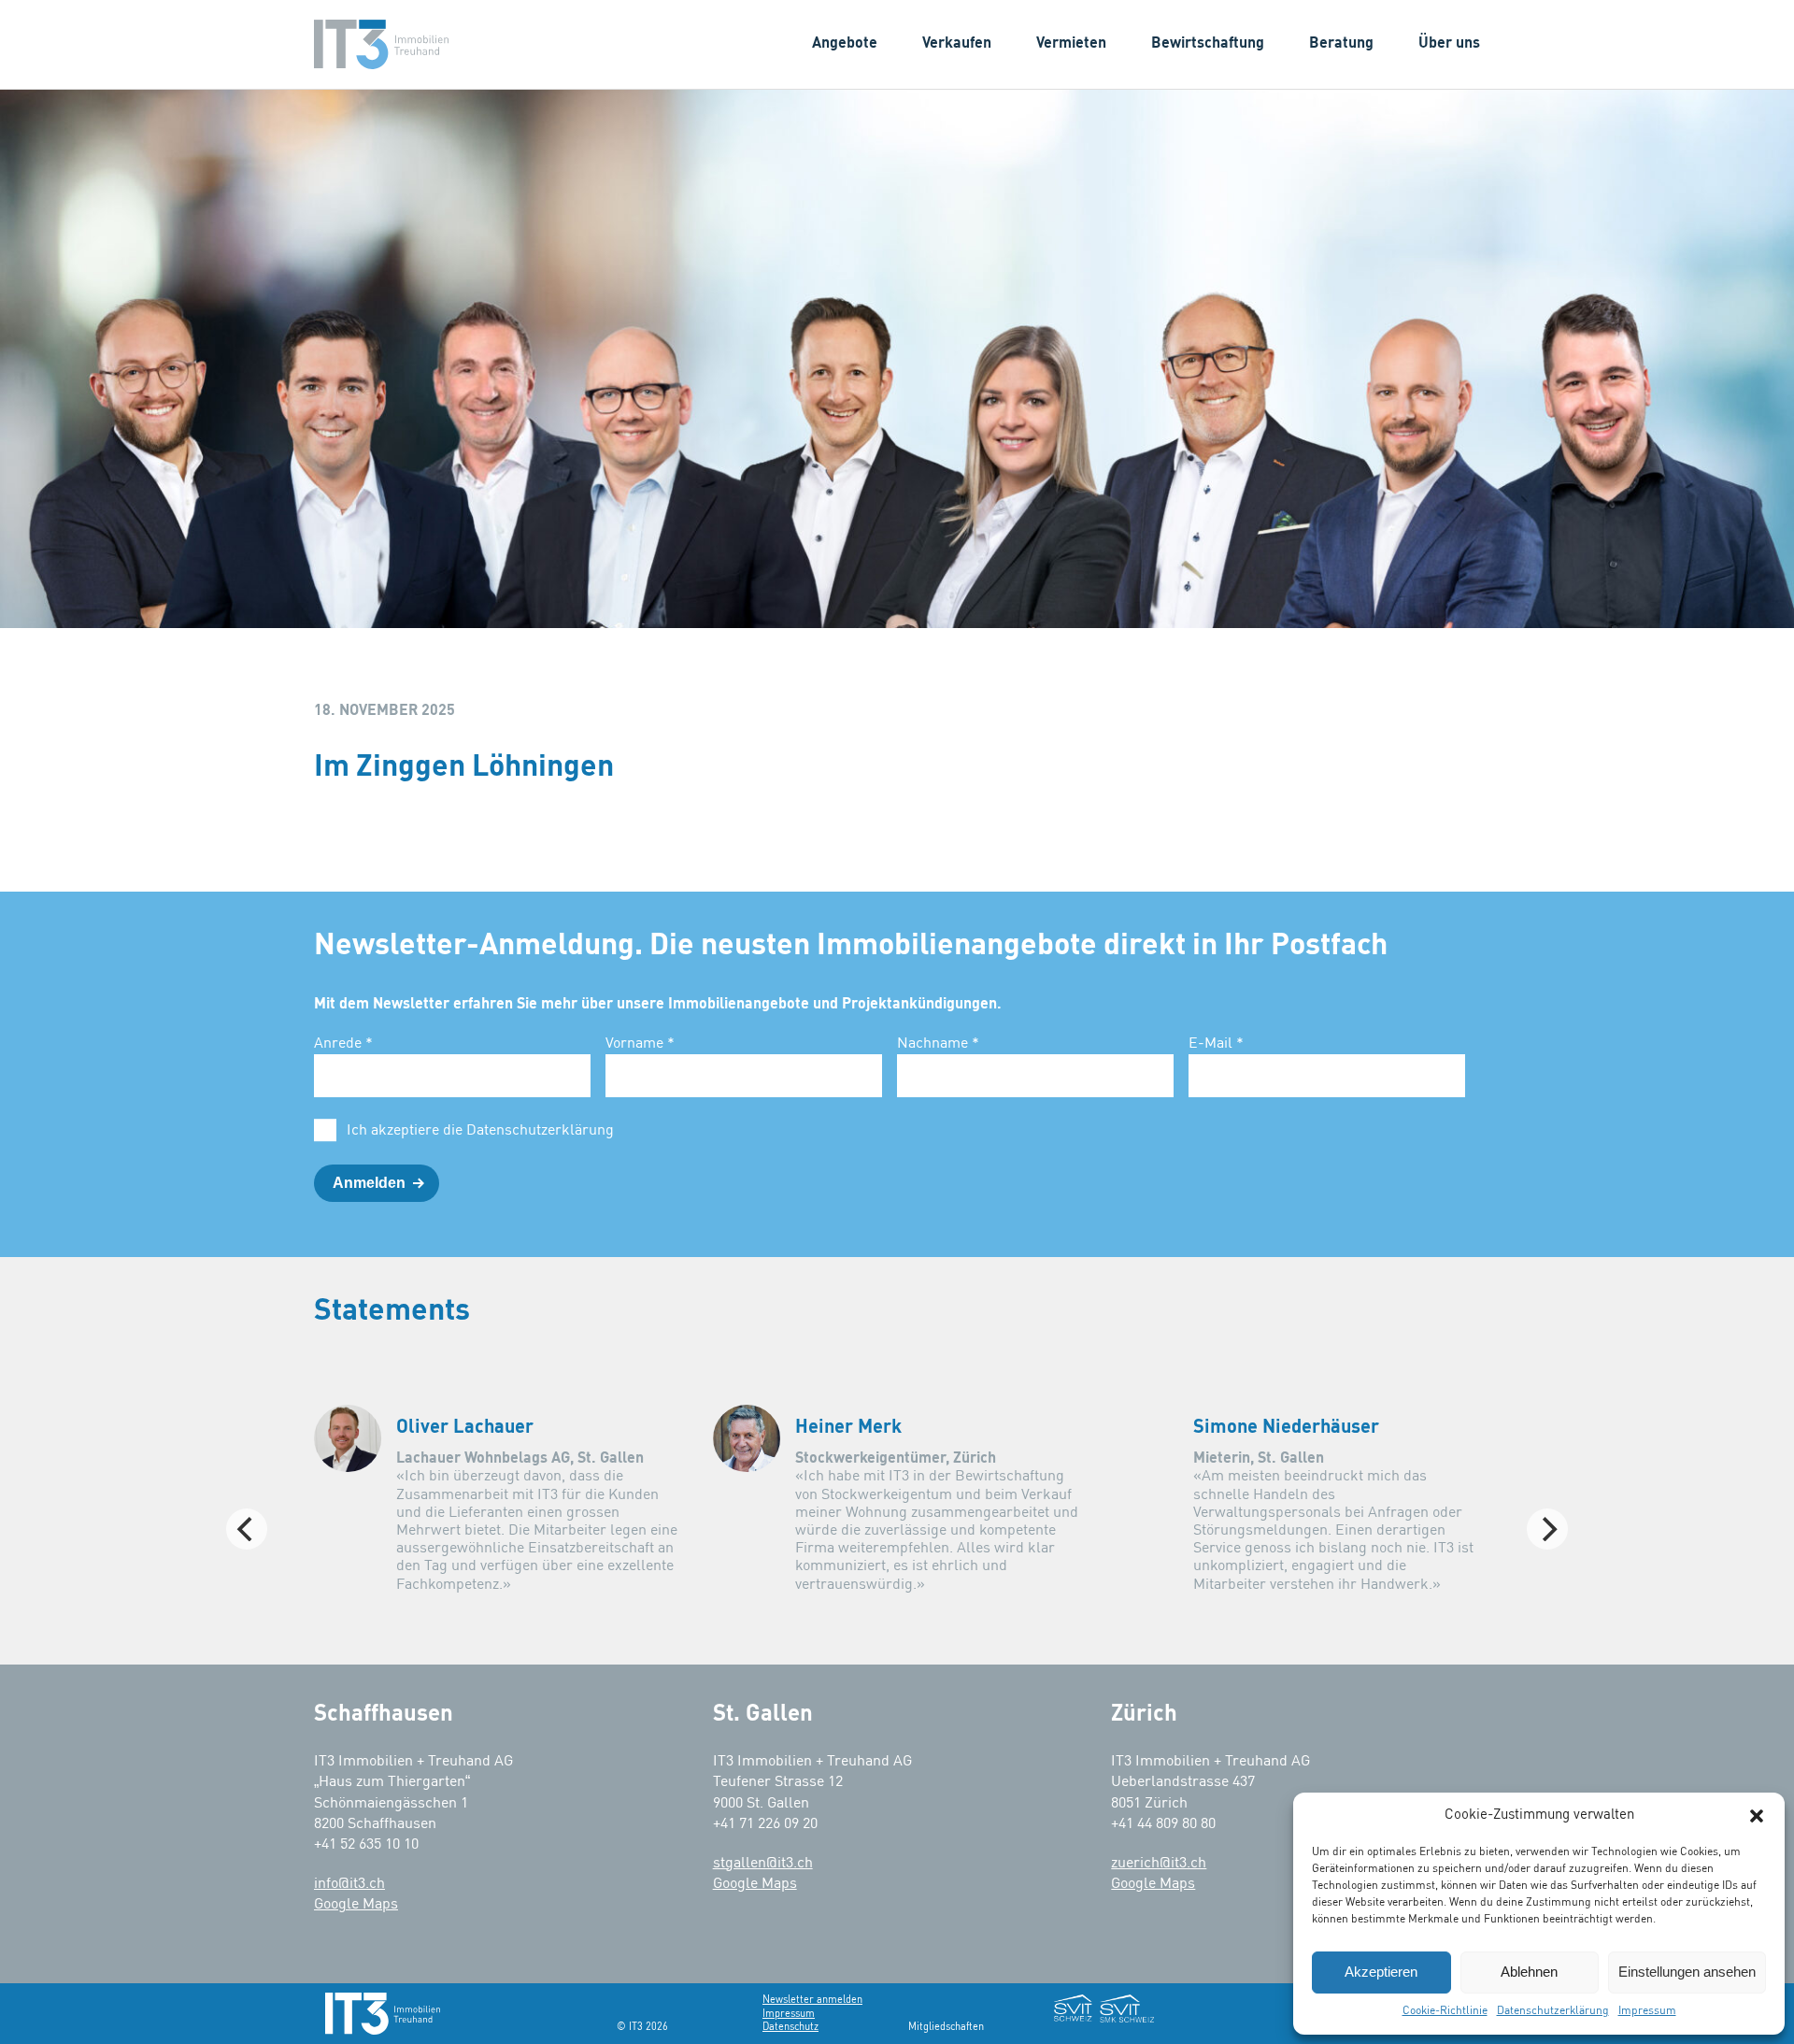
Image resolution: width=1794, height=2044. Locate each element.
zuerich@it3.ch (1159, 1864)
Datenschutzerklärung (1553, 2011)
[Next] (1547, 1529)
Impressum (1647, 2011)
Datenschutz (790, 2027)
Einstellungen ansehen (1687, 1972)
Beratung (1341, 44)
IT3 (381, 44)
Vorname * (640, 1044)
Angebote (845, 44)
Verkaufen (957, 44)
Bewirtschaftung (1208, 44)
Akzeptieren (1381, 1972)
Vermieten (1071, 44)
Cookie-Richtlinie (1445, 2011)
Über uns (1449, 44)
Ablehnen (1529, 1972)
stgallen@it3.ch (763, 1864)
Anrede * (343, 1044)
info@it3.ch (349, 1884)
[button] (1757, 1816)
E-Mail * (1216, 1044)
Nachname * (938, 1044)
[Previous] (247, 1529)
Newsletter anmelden (812, 2000)
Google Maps (356, 1905)
